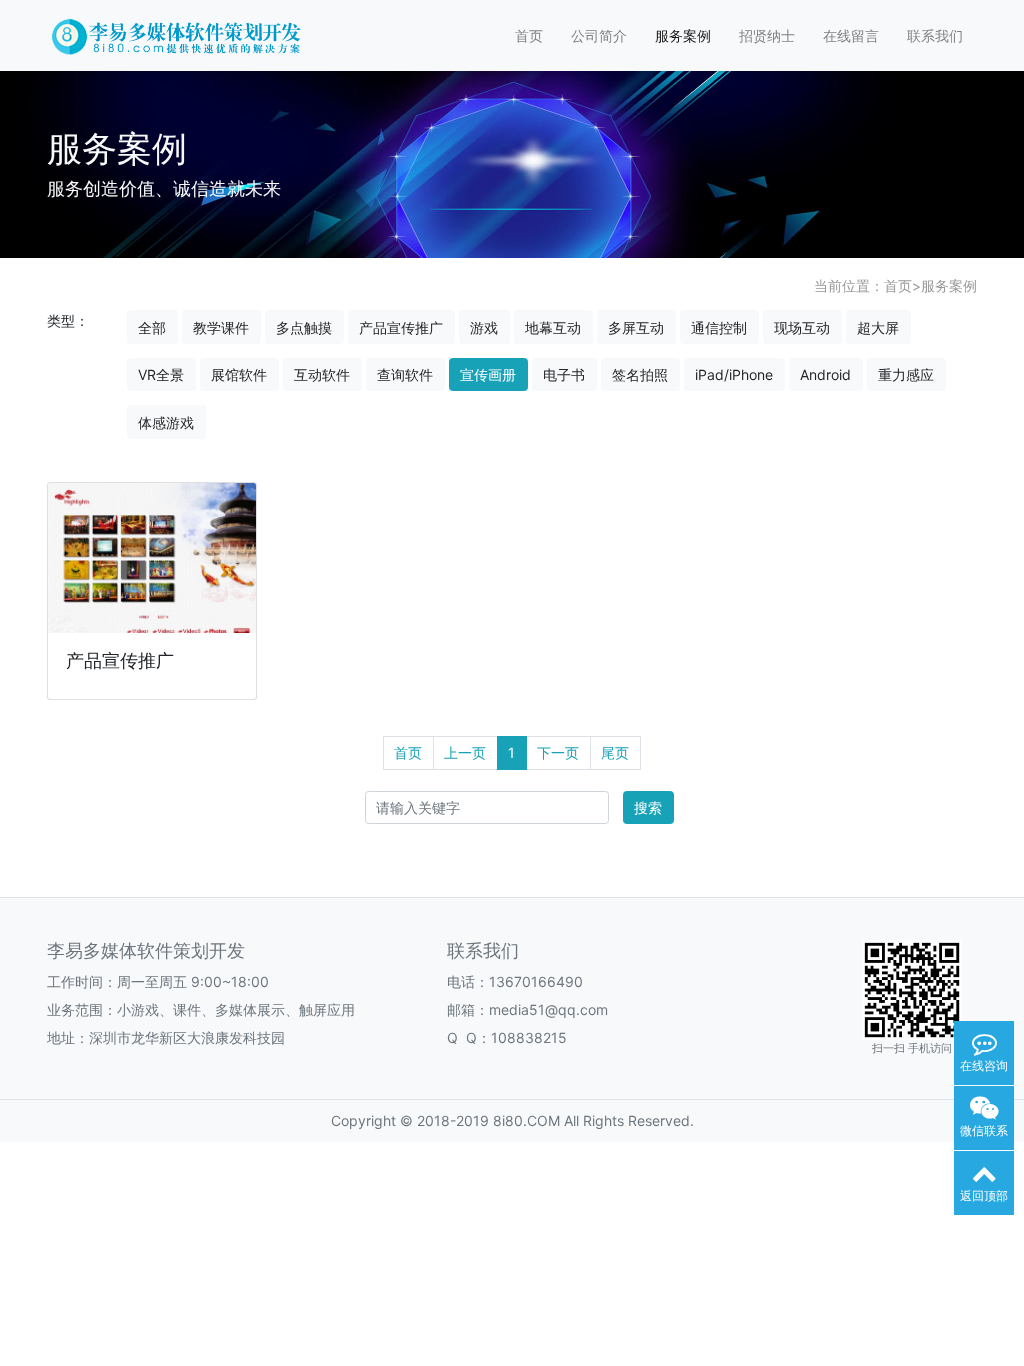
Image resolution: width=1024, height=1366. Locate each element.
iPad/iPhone (734, 374)
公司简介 (599, 35)
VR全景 (161, 374)
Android (825, 374)
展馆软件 (239, 374)
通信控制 (719, 327)
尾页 (615, 752)
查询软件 (405, 374)
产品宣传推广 (401, 327)
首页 (529, 35)
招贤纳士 (767, 35)
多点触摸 (304, 327)
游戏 (484, 327)
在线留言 (851, 35)
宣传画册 (488, 374)
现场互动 (802, 327)
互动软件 (322, 374)
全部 (152, 327)
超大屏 (878, 327)
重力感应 (906, 374)
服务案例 (683, 35)
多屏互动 (636, 327)
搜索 (648, 807)
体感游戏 (166, 422)
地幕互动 (553, 327)
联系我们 (935, 35)
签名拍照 (640, 374)
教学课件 (221, 327)
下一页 (558, 752)
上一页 (465, 752)
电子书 (564, 374)
